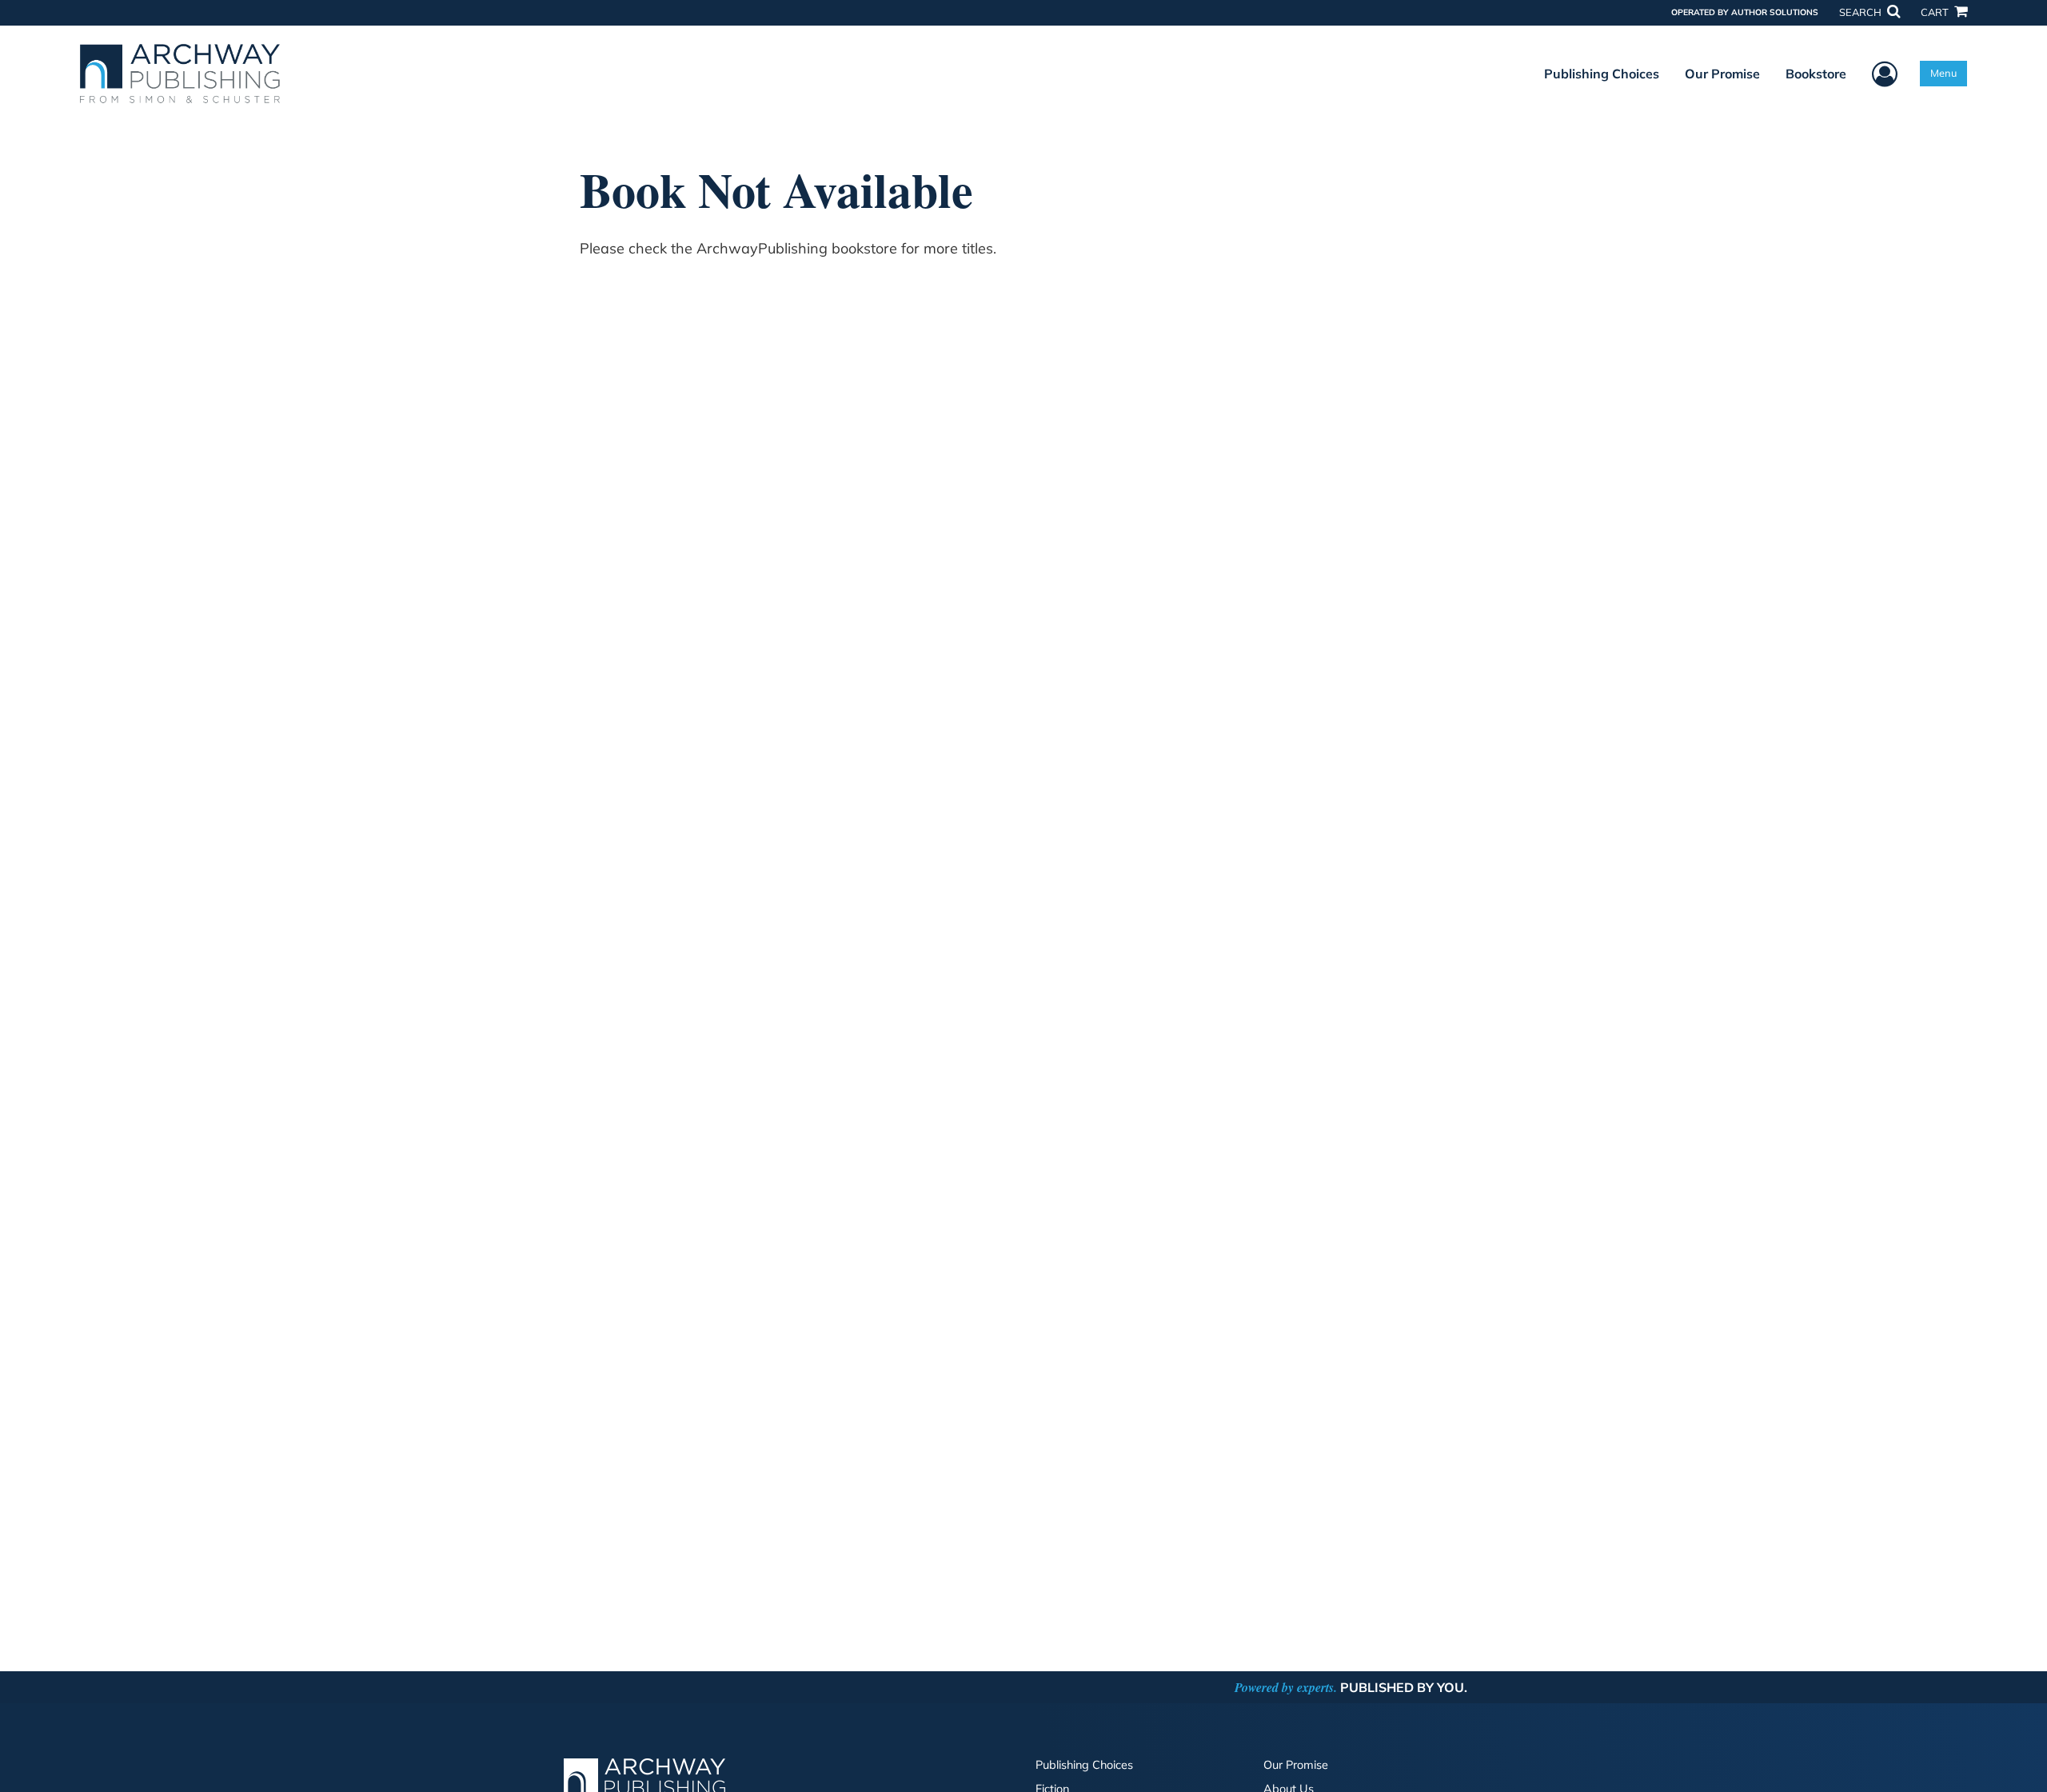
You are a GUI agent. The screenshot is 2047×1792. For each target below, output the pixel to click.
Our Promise (1722, 74)
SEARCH (1861, 12)
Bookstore (1816, 74)
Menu (1943, 73)
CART (1936, 12)
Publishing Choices (1602, 74)
